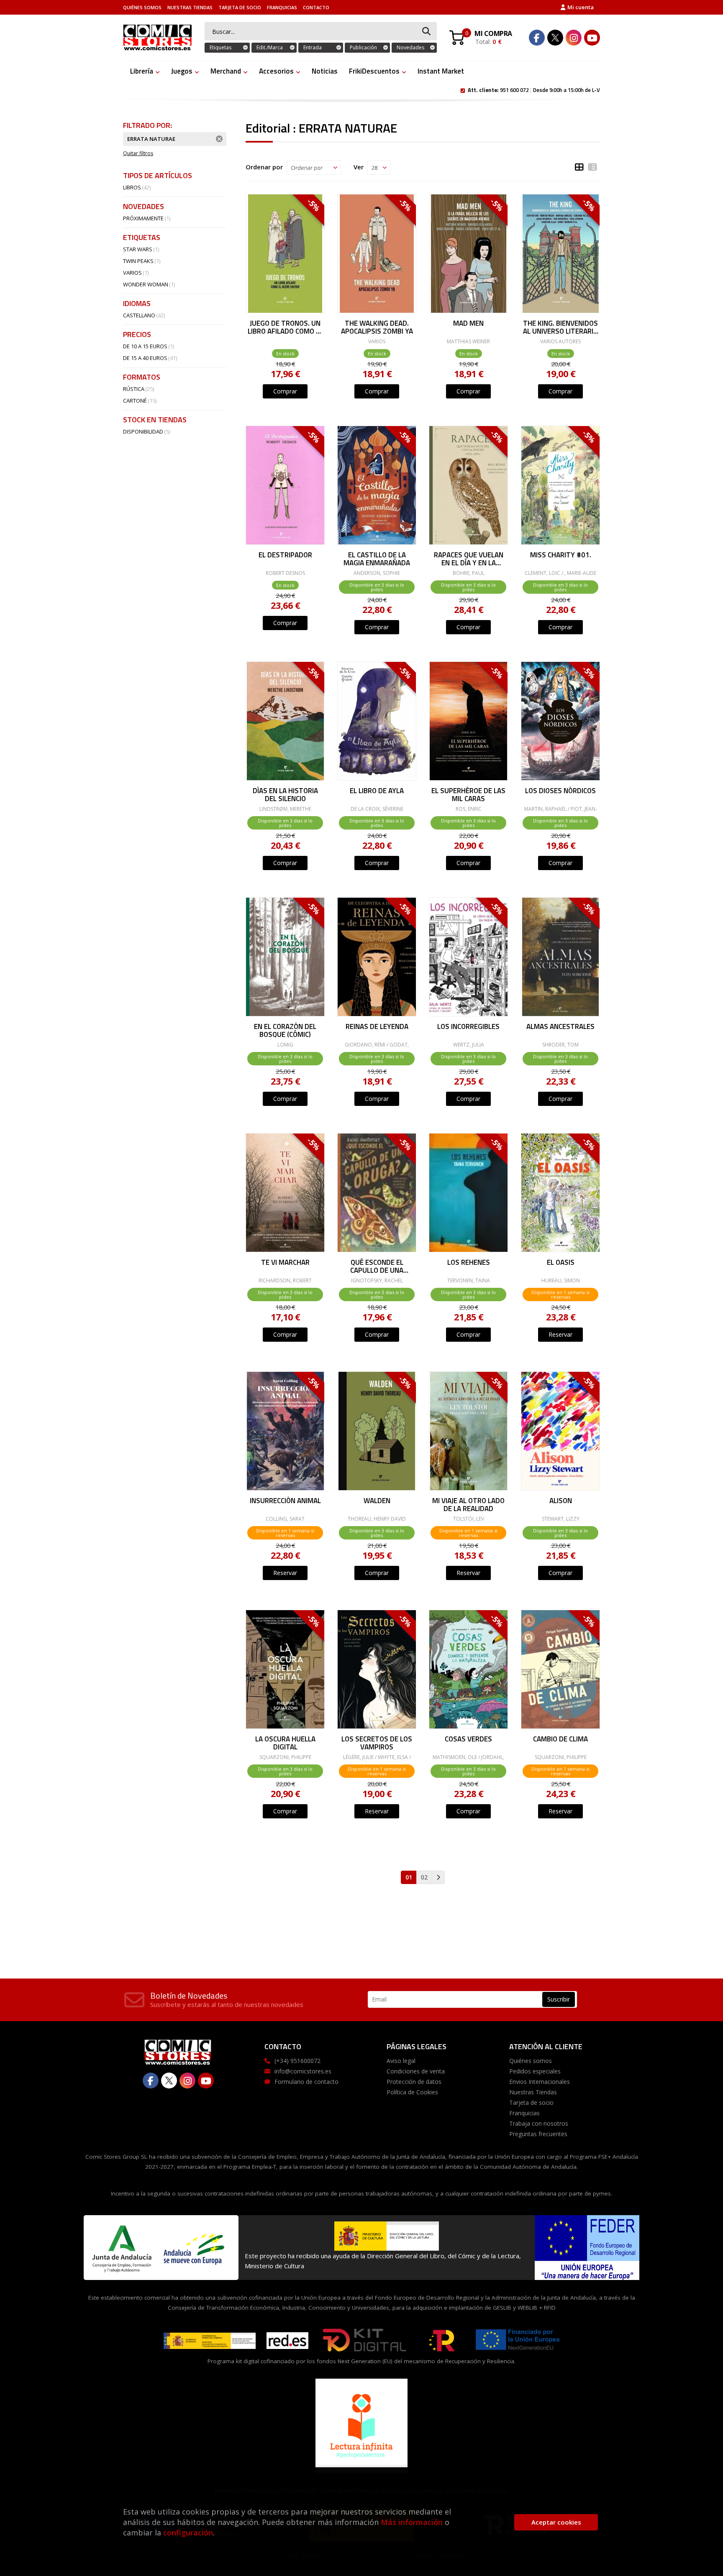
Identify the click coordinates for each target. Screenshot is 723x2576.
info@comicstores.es (303, 2071)
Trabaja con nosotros (539, 2123)
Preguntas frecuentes (538, 2134)
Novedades (410, 47)
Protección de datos (414, 2082)
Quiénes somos (142, 7)
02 (424, 1877)
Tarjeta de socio (240, 7)
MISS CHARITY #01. (560, 556)
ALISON (560, 1501)
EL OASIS (560, 1263)
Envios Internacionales (540, 2082)
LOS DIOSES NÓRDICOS (560, 791)
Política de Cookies (412, 2092)
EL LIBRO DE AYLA (377, 791)
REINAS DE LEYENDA (377, 1027)
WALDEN (377, 1501)
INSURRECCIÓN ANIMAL (285, 1501)
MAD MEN (468, 324)
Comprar (285, 391)
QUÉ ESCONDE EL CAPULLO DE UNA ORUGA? (377, 1266)
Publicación (363, 47)
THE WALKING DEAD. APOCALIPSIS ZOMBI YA (377, 327)
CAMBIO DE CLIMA (560, 1740)
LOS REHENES (469, 1263)
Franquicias (282, 7)
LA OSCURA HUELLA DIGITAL (285, 1742)
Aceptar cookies (556, 2522)
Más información (412, 2522)
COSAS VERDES (468, 1740)
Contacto (316, 7)
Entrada (313, 47)
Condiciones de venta (416, 2071)
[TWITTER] (555, 38)
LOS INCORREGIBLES (468, 1027)
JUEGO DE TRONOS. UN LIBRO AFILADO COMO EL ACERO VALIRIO (285, 327)
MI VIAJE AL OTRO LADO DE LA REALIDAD (468, 1504)
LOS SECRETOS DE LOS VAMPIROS (377, 1742)
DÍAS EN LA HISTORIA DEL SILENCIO (285, 794)
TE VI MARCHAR (285, 1263)
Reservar (560, 1334)
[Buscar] (426, 32)
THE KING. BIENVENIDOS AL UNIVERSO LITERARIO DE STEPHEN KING (560, 327)
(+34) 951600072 (297, 2061)
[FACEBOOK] (537, 38)
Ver (359, 167)
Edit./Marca (270, 47)
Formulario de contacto (306, 2082)
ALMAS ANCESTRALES (560, 1027)
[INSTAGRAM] (574, 38)
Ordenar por (264, 167)
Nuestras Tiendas (190, 7)
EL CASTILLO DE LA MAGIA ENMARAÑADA (377, 558)
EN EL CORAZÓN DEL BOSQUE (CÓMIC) (285, 1030)
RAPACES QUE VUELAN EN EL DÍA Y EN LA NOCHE (469, 558)
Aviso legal (401, 2061)
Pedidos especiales (535, 2071)
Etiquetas (220, 47)
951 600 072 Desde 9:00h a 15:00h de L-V (534, 89)
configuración (188, 2533)
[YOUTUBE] (592, 38)
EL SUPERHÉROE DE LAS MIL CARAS (468, 794)
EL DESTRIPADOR (285, 556)
